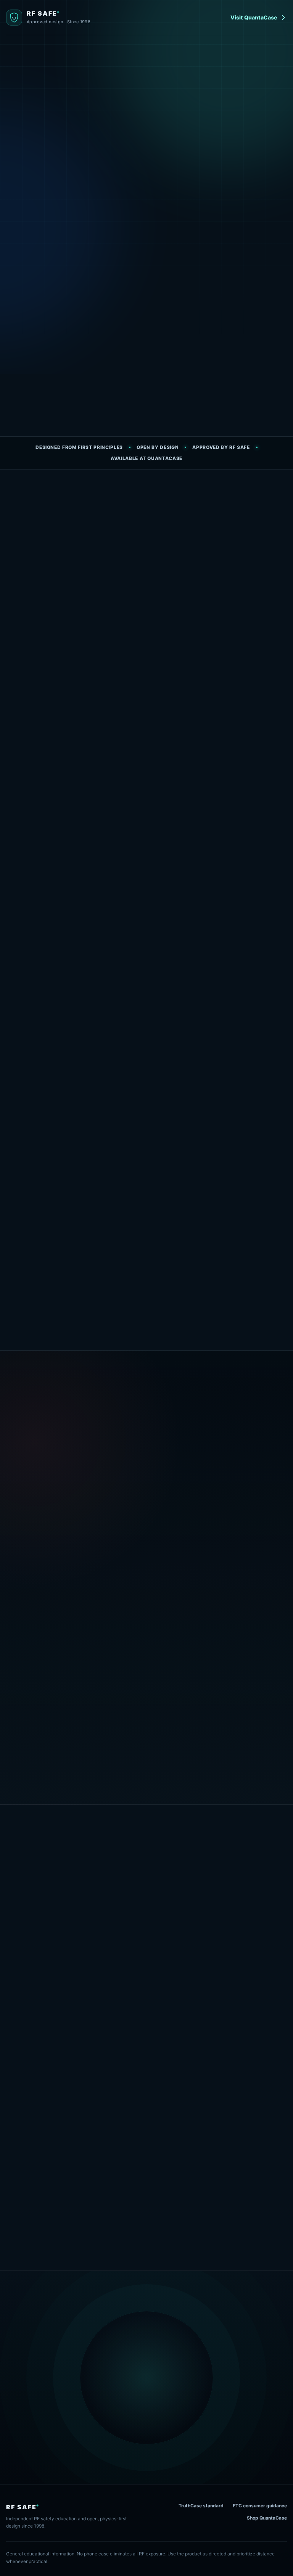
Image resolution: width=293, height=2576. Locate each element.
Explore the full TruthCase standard (53, 1539)
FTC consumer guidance (260, 2506)
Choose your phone (100, 1968)
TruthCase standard (201, 2506)
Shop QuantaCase (267, 2518)
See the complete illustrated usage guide (146, 2233)
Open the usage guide (201, 191)
